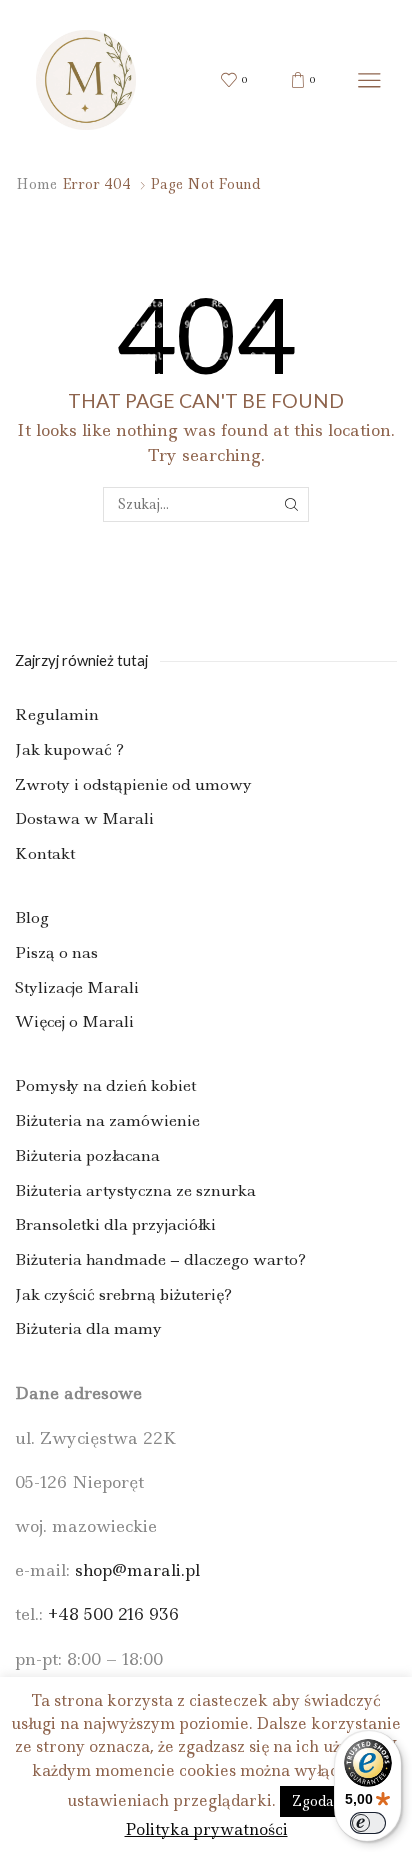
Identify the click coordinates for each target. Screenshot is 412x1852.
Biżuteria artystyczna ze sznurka (135, 1190)
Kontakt (45, 853)
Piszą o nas (56, 952)
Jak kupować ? (69, 749)
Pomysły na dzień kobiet (105, 1085)
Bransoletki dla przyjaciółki (115, 1224)
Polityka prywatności (206, 1829)
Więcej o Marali (74, 1021)
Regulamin (57, 714)
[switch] (368, 1823)
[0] (223, 80)
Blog (32, 917)
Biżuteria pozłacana (87, 1155)
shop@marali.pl (137, 1570)
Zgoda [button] (313, 1801)
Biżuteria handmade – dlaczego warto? (160, 1259)
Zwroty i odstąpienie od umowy (133, 784)
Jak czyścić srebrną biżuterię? (123, 1294)
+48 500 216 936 (113, 1614)
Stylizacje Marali (77, 987)
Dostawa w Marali (84, 818)
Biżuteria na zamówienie (107, 1120)
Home (36, 184)
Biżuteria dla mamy (88, 1328)
